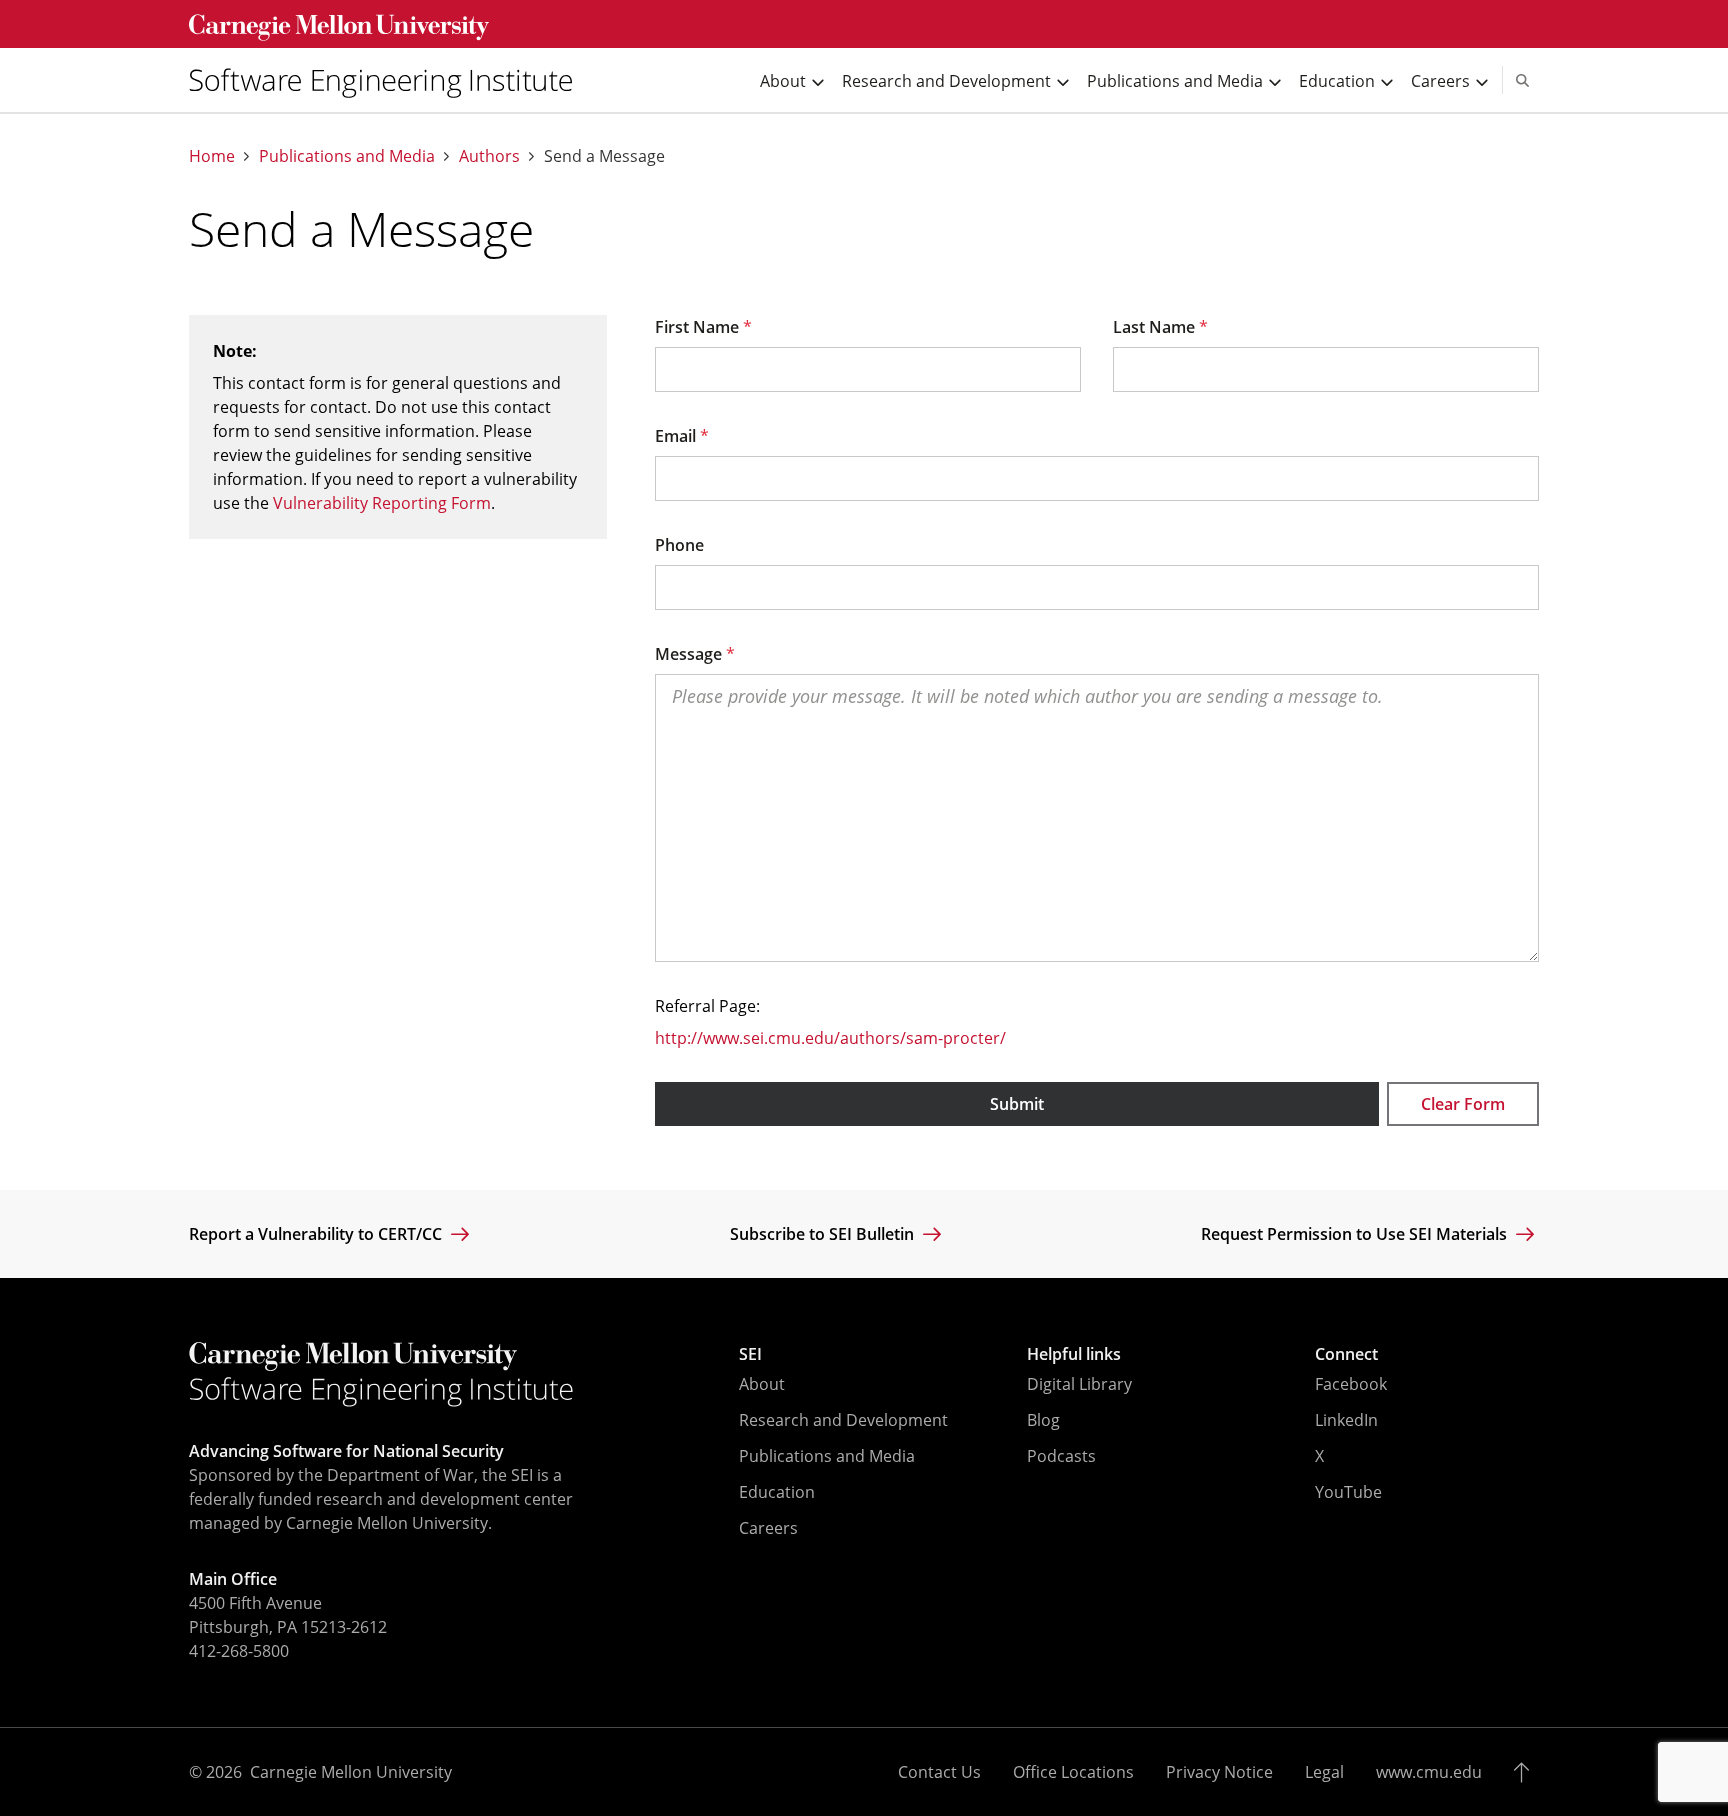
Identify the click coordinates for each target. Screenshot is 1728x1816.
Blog (1043, 1420)
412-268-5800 (239, 1651)
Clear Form (1463, 1104)
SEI (750, 1354)
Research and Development (843, 1420)
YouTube (1348, 1492)
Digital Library (1079, 1384)
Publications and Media (347, 156)
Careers (768, 1528)
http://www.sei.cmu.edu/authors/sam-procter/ (830, 1038)
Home (212, 156)
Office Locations (1073, 1772)
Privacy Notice (1219, 1772)
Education (777, 1492)
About (762, 1384)
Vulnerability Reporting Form (382, 503)
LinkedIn (1346, 1420)
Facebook (1351, 1384)
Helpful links (1074, 1354)
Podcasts (1061, 1456)
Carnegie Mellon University (351, 1772)
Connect (1346, 1354)
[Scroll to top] (1526, 1772)
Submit (1017, 1104)
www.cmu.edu (1429, 1772)
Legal (1324, 1772)
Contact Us (939, 1772)
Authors (489, 156)
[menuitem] (389, 80)
